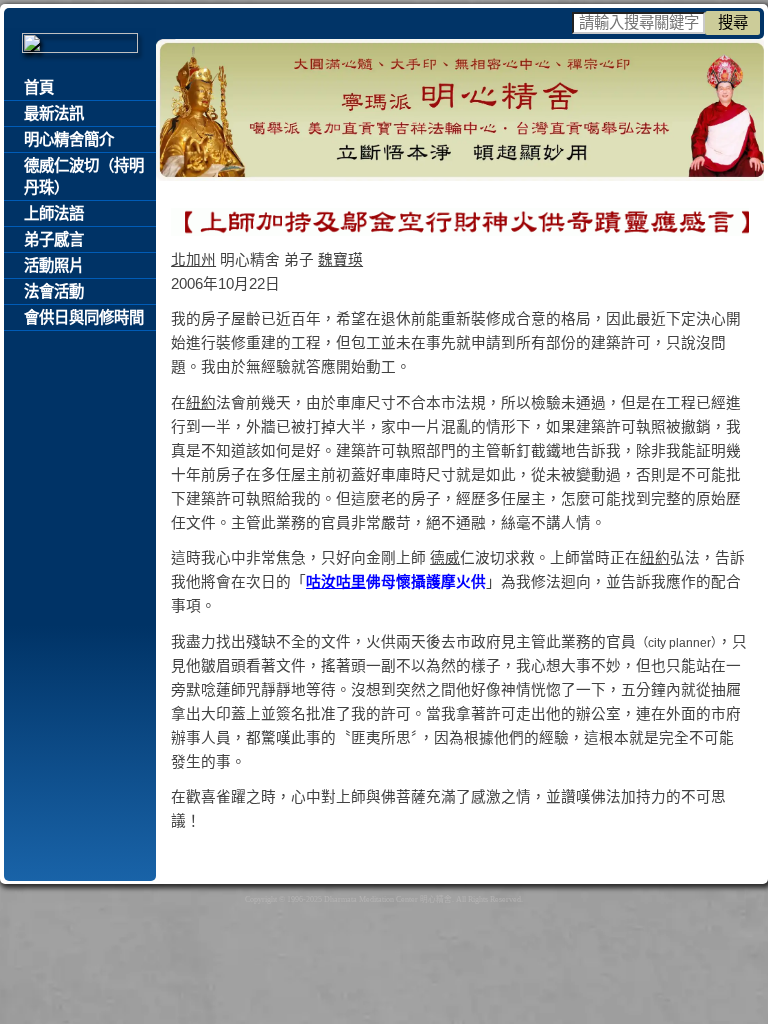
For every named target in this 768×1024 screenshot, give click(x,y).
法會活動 (54, 291)
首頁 (39, 87)
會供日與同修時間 (84, 317)
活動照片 (54, 265)
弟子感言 (54, 239)
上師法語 (54, 213)
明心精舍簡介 (69, 139)
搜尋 (733, 22)
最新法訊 (54, 113)
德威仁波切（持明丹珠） (84, 176)
